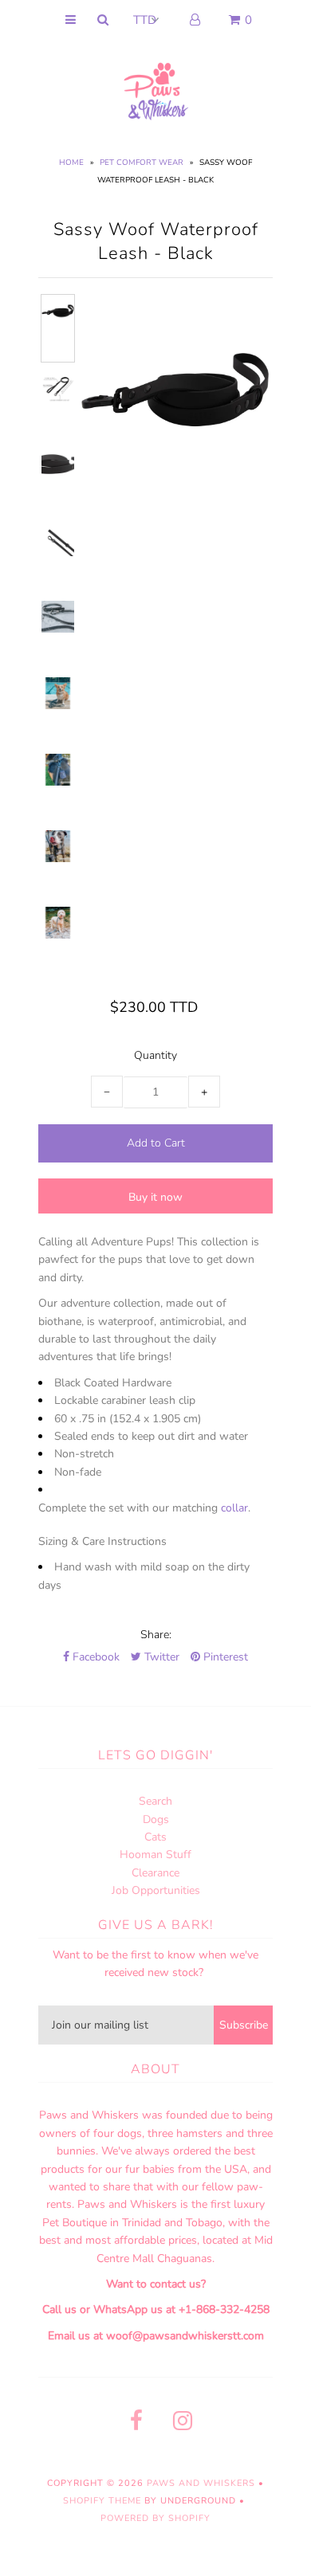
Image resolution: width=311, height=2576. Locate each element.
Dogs (156, 1819)
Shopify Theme (102, 2501)
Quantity (155, 1055)
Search (155, 1801)
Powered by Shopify (155, 2518)
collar (234, 1508)
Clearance (155, 1873)
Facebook (94, 1657)
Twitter (160, 1657)
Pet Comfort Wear (142, 163)
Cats (155, 1837)
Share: (156, 1635)
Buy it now (155, 1197)
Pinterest (224, 1657)
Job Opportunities (156, 1890)
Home (71, 163)
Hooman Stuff (155, 1855)
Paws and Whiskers (201, 2483)
